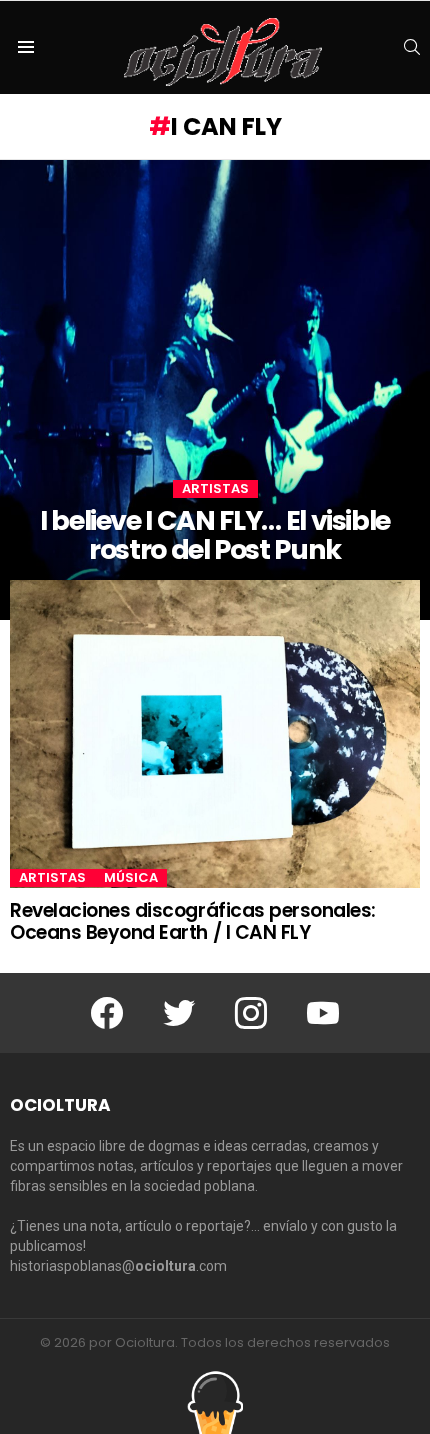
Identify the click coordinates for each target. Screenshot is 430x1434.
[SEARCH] (412, 47)
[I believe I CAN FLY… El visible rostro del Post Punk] (215, 390)
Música (131, 878)
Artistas (215, 489)
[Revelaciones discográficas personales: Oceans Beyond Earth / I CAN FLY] (215, 734)
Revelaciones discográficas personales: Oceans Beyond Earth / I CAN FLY (193, 921)
